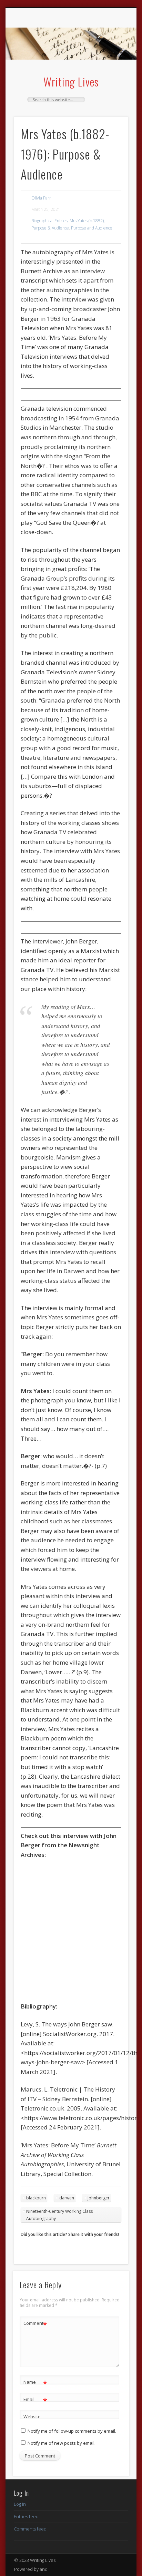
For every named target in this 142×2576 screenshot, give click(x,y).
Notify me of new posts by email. (62, 2443)
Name (35, 2383)
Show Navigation (111, 69)
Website (32, 2416)
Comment (35, 2324)
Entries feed (26, 2516)
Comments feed (30, 2529)
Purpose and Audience (92, 228)
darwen (67, 2198)
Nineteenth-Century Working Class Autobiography (59, 2215)
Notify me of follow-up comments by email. (72, 2431)
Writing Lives (71, 81)
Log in (20, 2504)
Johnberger (99, 2198)
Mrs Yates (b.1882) (87, 221)
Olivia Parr (41, 198)
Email (35, 2400)
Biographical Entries (49, 221)
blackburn (36, 2198)
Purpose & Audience (50, 228)
